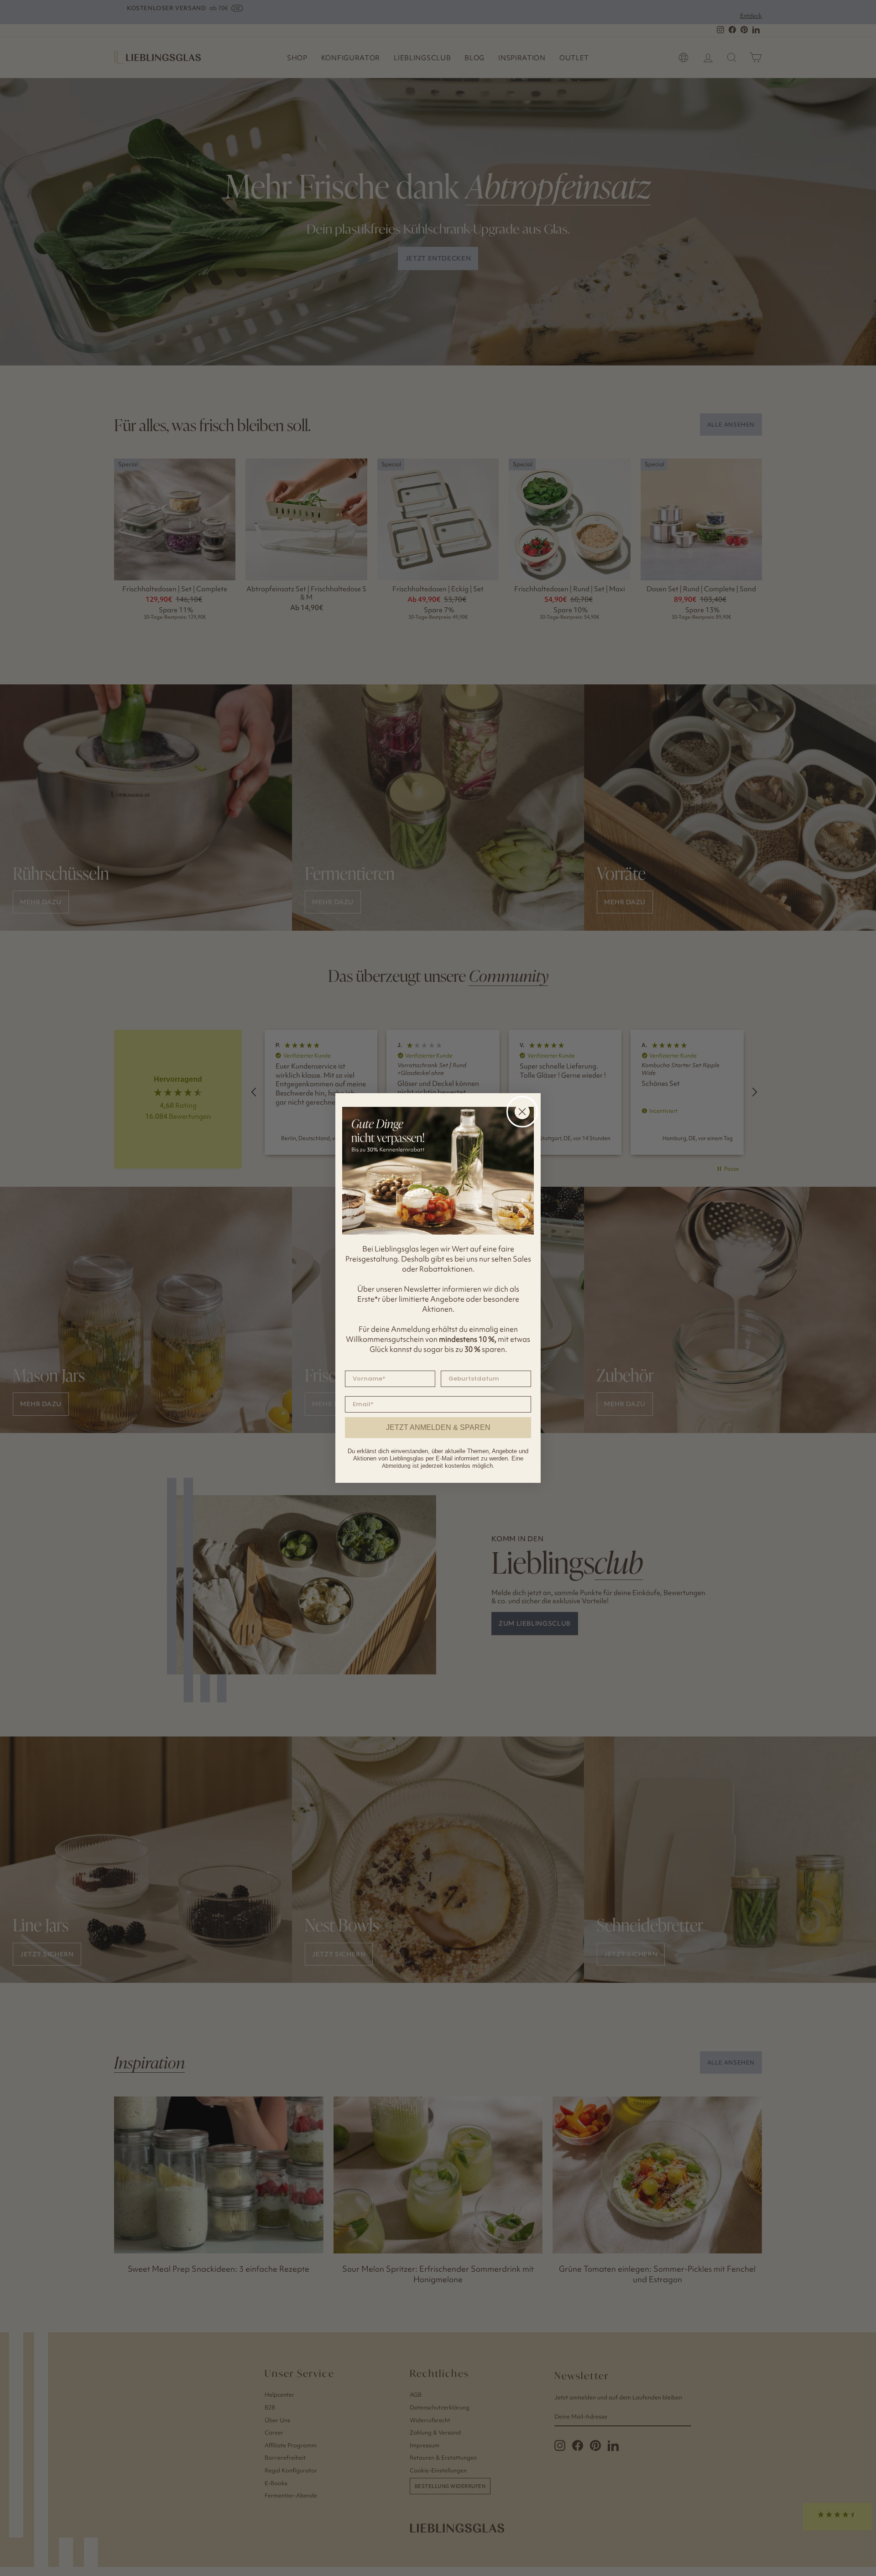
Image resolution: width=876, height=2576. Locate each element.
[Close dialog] (522, 1112)
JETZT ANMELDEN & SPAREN (438, 1427)
